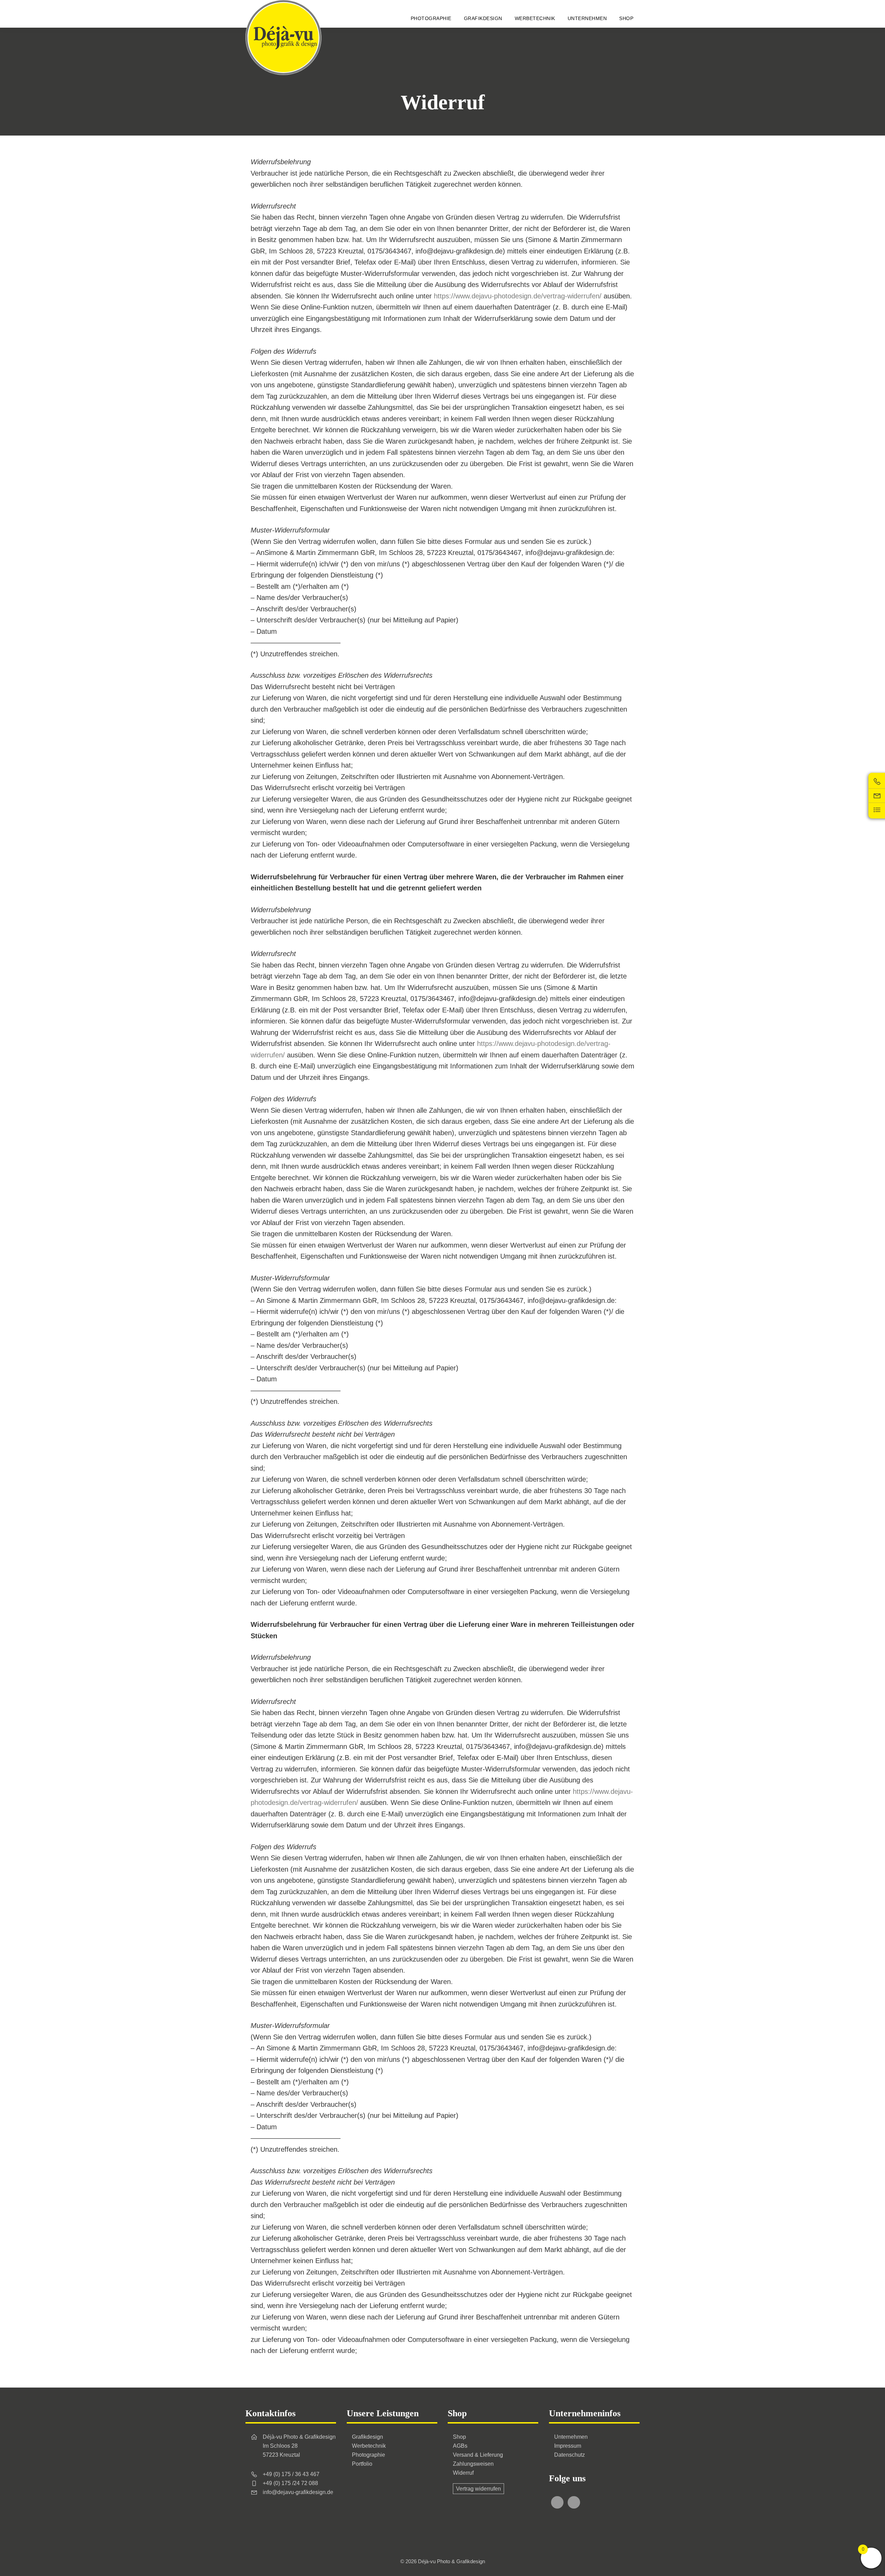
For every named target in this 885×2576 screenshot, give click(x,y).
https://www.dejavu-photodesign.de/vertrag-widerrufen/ (518, 296)
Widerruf (463, 2473)
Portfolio (362, 2464)
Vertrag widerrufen (478, 2489)
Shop (459, 2437)
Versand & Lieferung (478, 2455)
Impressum (568, 2446)
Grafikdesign (367, 2437)
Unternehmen (571, 2437)
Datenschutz (570, 2455)
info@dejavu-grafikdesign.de (298, 2492)
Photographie (369, 2455)
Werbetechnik (369, 2446)
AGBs (460, 2446)
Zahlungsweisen (473, 2464)
